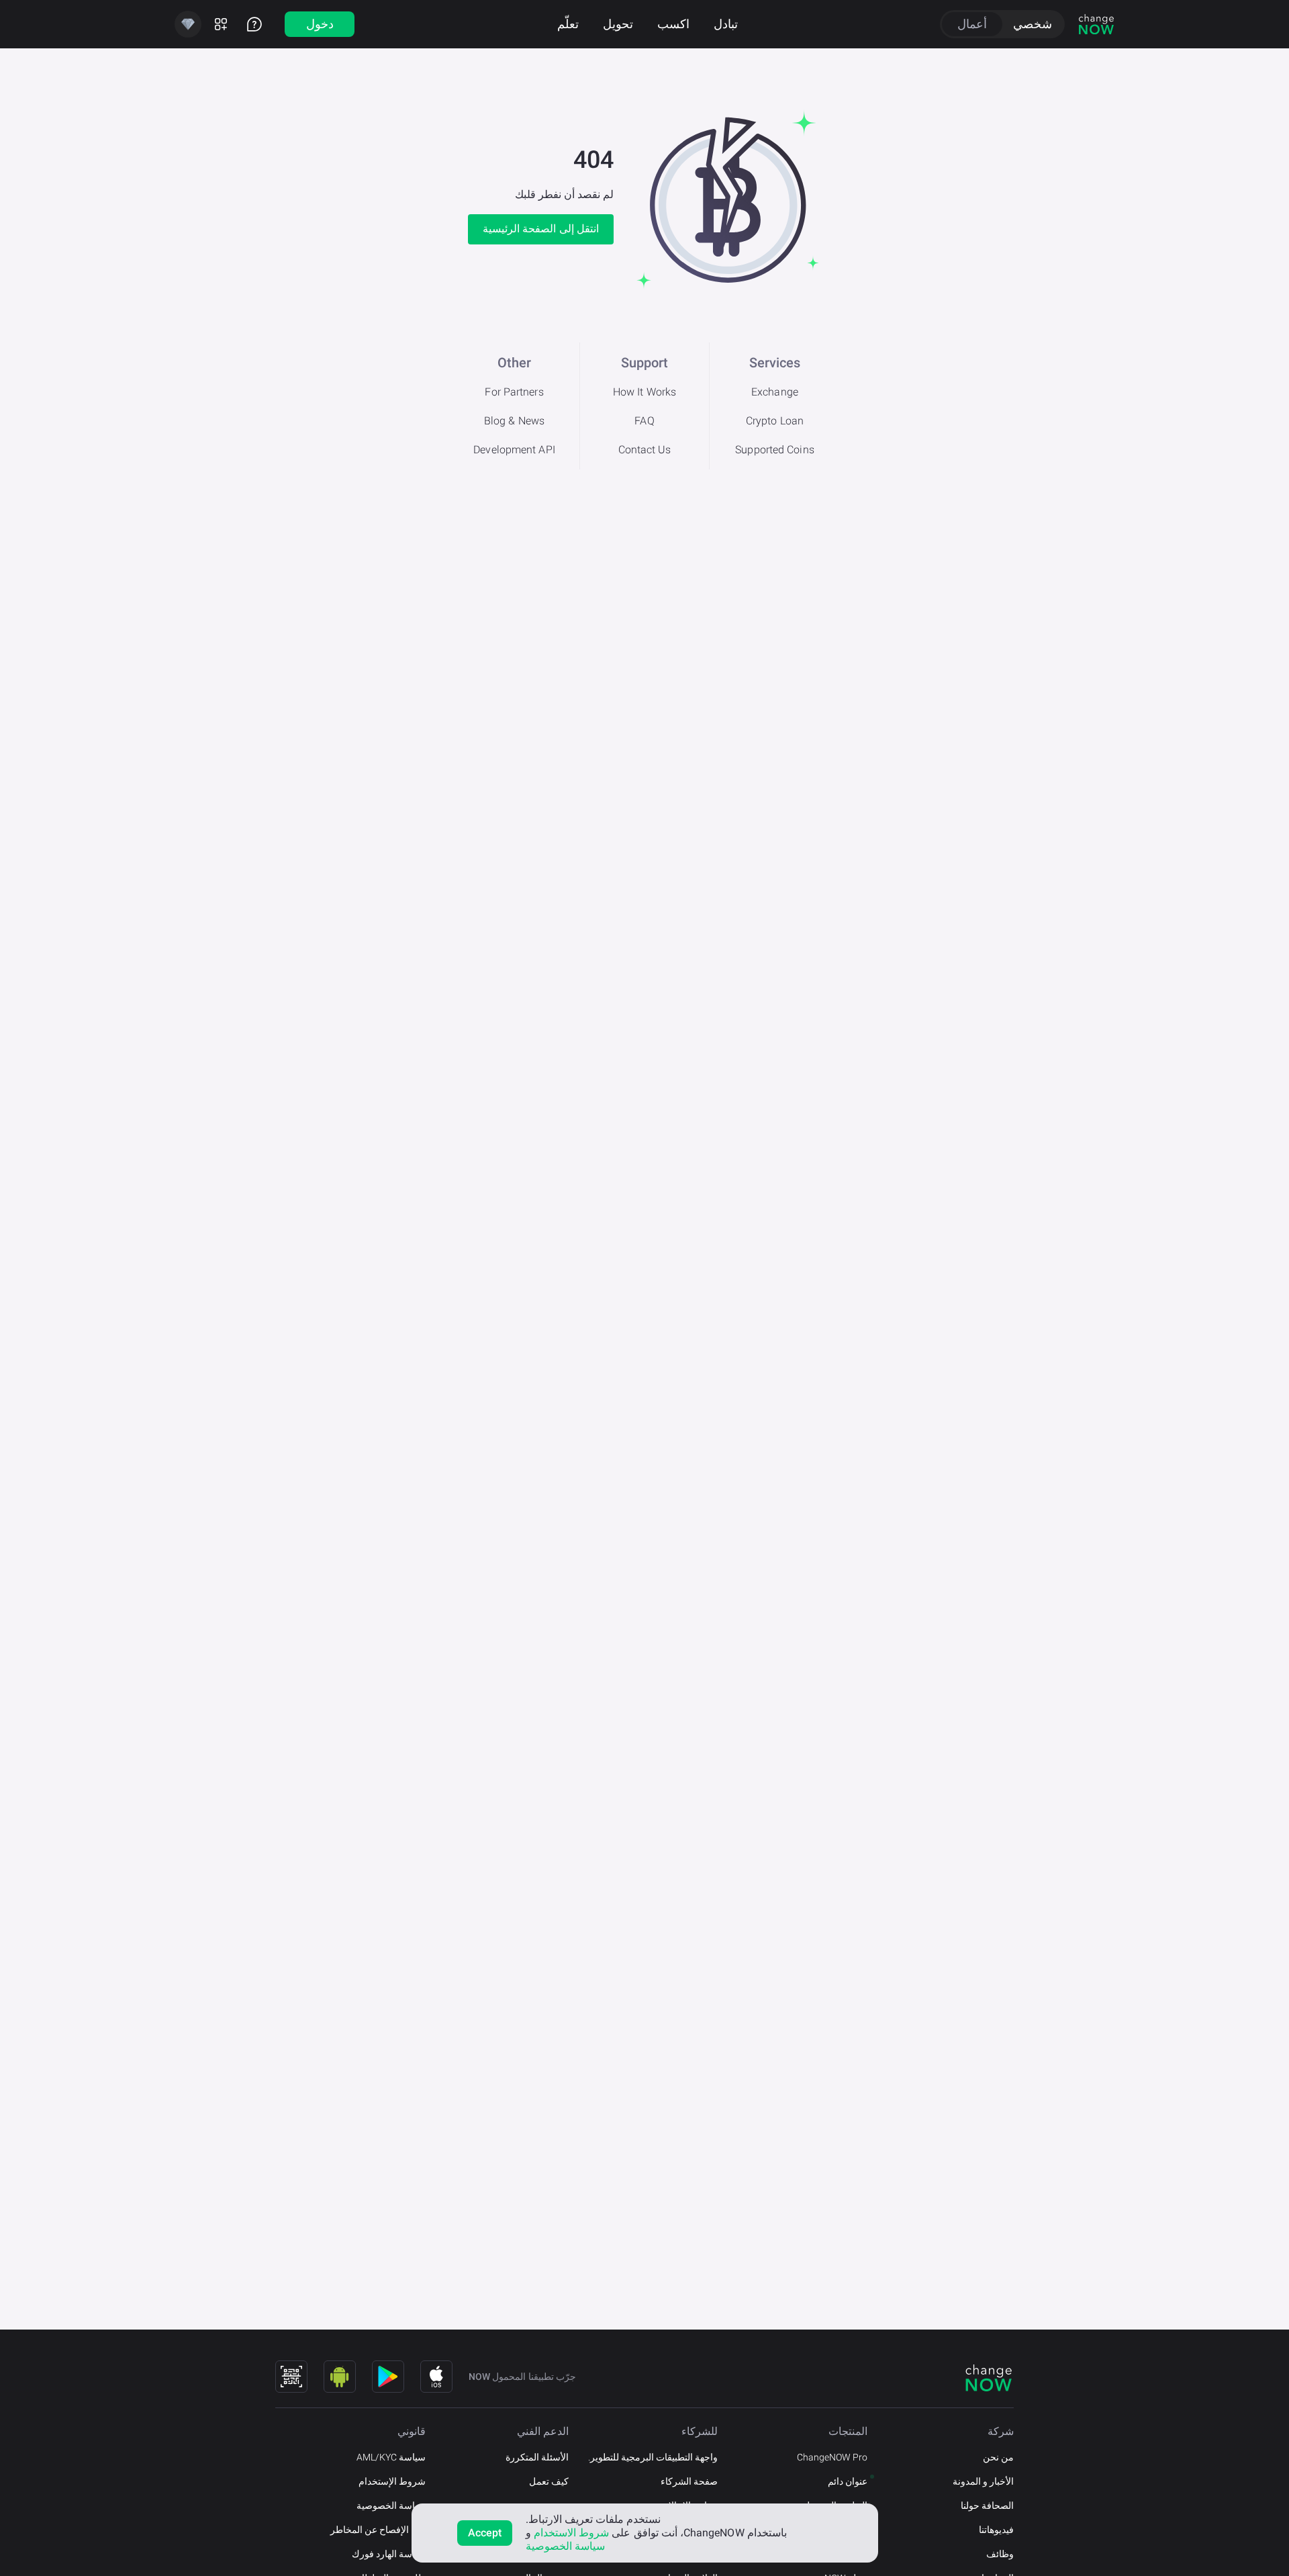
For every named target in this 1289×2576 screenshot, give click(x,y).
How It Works (644, 392)
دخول (320, 24)
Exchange (775, 392)
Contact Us (645, 450)
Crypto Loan (775, 421)
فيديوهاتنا (996, 2530)
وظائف (1000, 2554)
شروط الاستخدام (571, 2533)
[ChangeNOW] (1096, 24)
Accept (485, 2533)
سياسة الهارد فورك (389, 2554)
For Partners (514, 392)
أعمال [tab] (972, 24)
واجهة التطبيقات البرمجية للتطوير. (653, 2457)
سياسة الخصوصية (391, 2505)
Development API (514, 450)
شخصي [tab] (1033, 24)
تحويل (618, 24)
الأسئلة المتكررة (537, 2457)
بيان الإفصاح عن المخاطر (378, 2530)
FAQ (644, 421)
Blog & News (514, 421)
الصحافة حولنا (987, 2505)
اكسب (673, 24)
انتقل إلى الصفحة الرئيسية (540, 229)
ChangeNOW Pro (832, 2457)
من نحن (998, 2457)
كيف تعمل (549, 2481)
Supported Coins (775, 450)
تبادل (726, 24)
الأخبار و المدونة (983, 2481)
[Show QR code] (291, 2377)
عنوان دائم (848, 2481)
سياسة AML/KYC (391, 2457)
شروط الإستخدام (392, 2481)
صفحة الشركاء (689, 2481)
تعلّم (568, 24)
